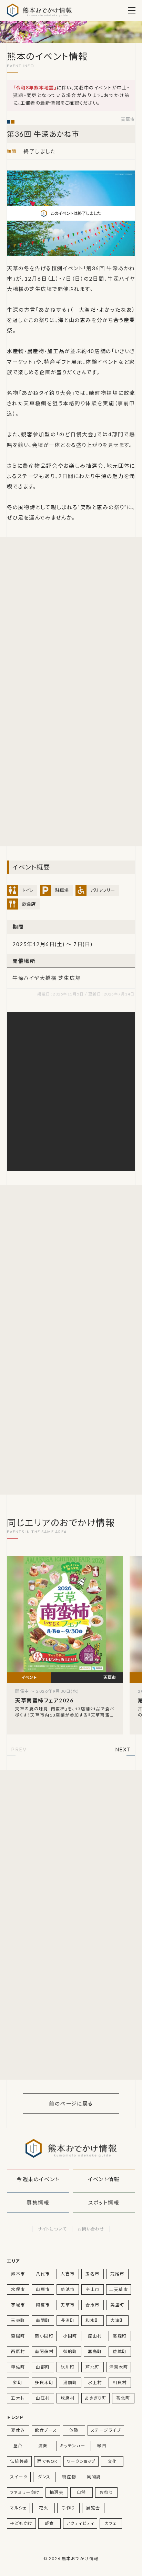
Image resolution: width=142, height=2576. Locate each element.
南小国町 (44, 2336)
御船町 (70, 2351)
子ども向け (21, 2523)
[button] (19, 1750)
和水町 (93, 2320)
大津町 (117, 2320)
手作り (68, 2508)
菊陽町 (18, 2336)
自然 (82, 2492)
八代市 (43, 2274)
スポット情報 (104, 2203)
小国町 (70, 2336)
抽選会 (57, 2492)
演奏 (43, 2446)
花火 (44, 2508)
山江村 (43, 2398)
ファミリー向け (25, 2492)
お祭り (106, 2492)
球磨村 (68, 2398)
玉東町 (18, 2320)
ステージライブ (106, 2430)
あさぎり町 (95, 2398)
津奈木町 (119, 2367)
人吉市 (68, 2274)
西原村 (18, 2351)
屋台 (18, 2446)
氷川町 (68, 2367)
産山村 (95, 2336)
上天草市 (119, 2289)
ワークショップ (81, 2461)
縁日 (102, 2446)
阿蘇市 (43, 2305)
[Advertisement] (71, 619)
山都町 (43, 2367)
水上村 (95, 2383)
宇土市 (93, 2289)
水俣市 (18, 2289)
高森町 (120, 2336)
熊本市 (18, 2274)
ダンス (44, 2477)
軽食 (49, 2523)
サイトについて (52, 2229)
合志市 (93, 2305)
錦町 (18, 2383)
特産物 (69, 2477)
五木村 (18, 2398)
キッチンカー (72, 2446)
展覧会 (93, 2508)
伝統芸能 (19, 2461)
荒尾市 (117, 2274)
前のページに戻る (71, 2103)
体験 (74, 2430)
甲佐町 (18, 2367)
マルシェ (18, 2508)
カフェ (111, 2523)
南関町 (43, 2320)
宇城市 (18, 2305)
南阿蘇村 (44, 2351)
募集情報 (38, 2203)
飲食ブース (46, 2430)
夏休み (18, 2430)
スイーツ (19, 2477)
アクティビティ (80, 2523)
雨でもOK (48, 2461)
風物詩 (94, 2477)
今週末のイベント (38, 2179)
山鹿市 (43, 2289)
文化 (112, 2461)
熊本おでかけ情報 (39, 10)
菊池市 (68, 2289)
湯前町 (70, 2383)
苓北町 (123, 2398)
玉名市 (93, 2274)
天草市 (128, 120)
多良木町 (44, 2383)
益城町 (120, 2351)
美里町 (117, 2305)
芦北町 (93, 2367)
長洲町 (68, 2320)
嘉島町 (95, 2351)
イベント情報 (104, 2179)
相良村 (120, 2383)
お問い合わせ (91, 2229)
